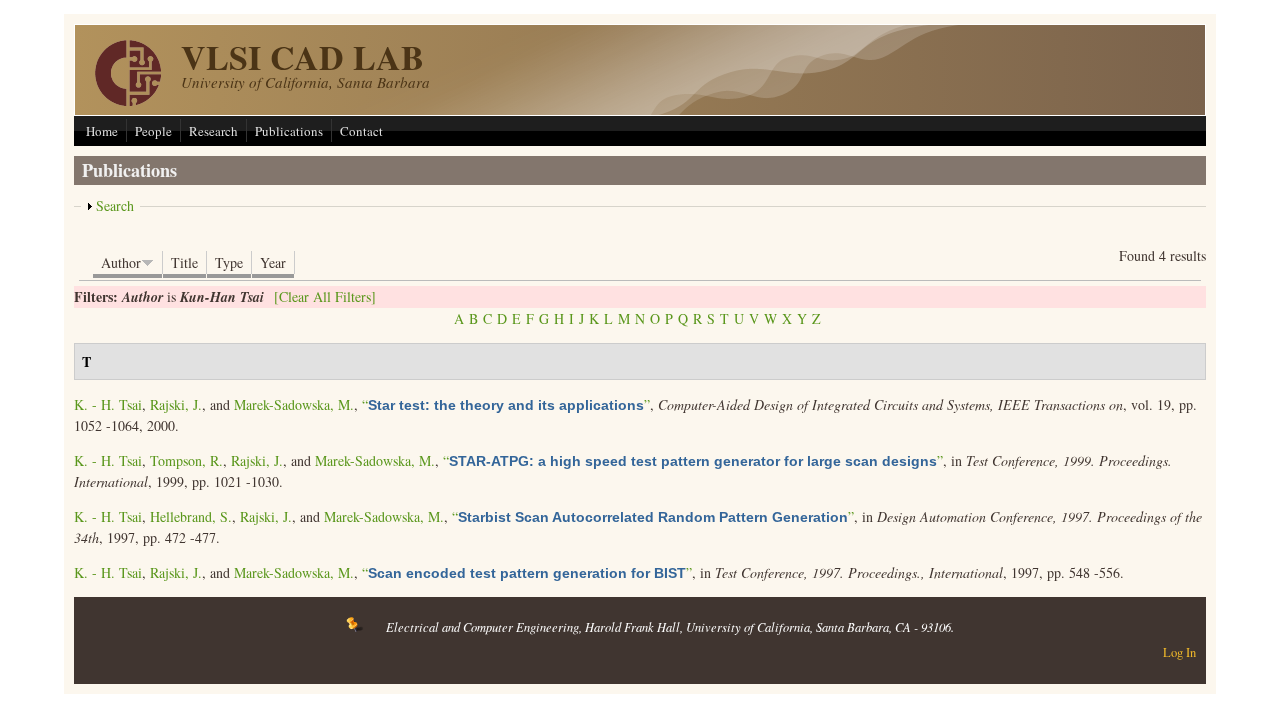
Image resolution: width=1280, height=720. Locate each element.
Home (102, 131)
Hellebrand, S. (191, 516)
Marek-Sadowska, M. (294, 404)
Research (213, 131)
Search (115, 205)
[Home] (128, 100)
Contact (361, 131)
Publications (289, 131)
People (153, 131)
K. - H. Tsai (108, 404)
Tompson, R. (186, 460)
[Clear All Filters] (325, 296)
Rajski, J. (176, 404)
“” (506, 404)
